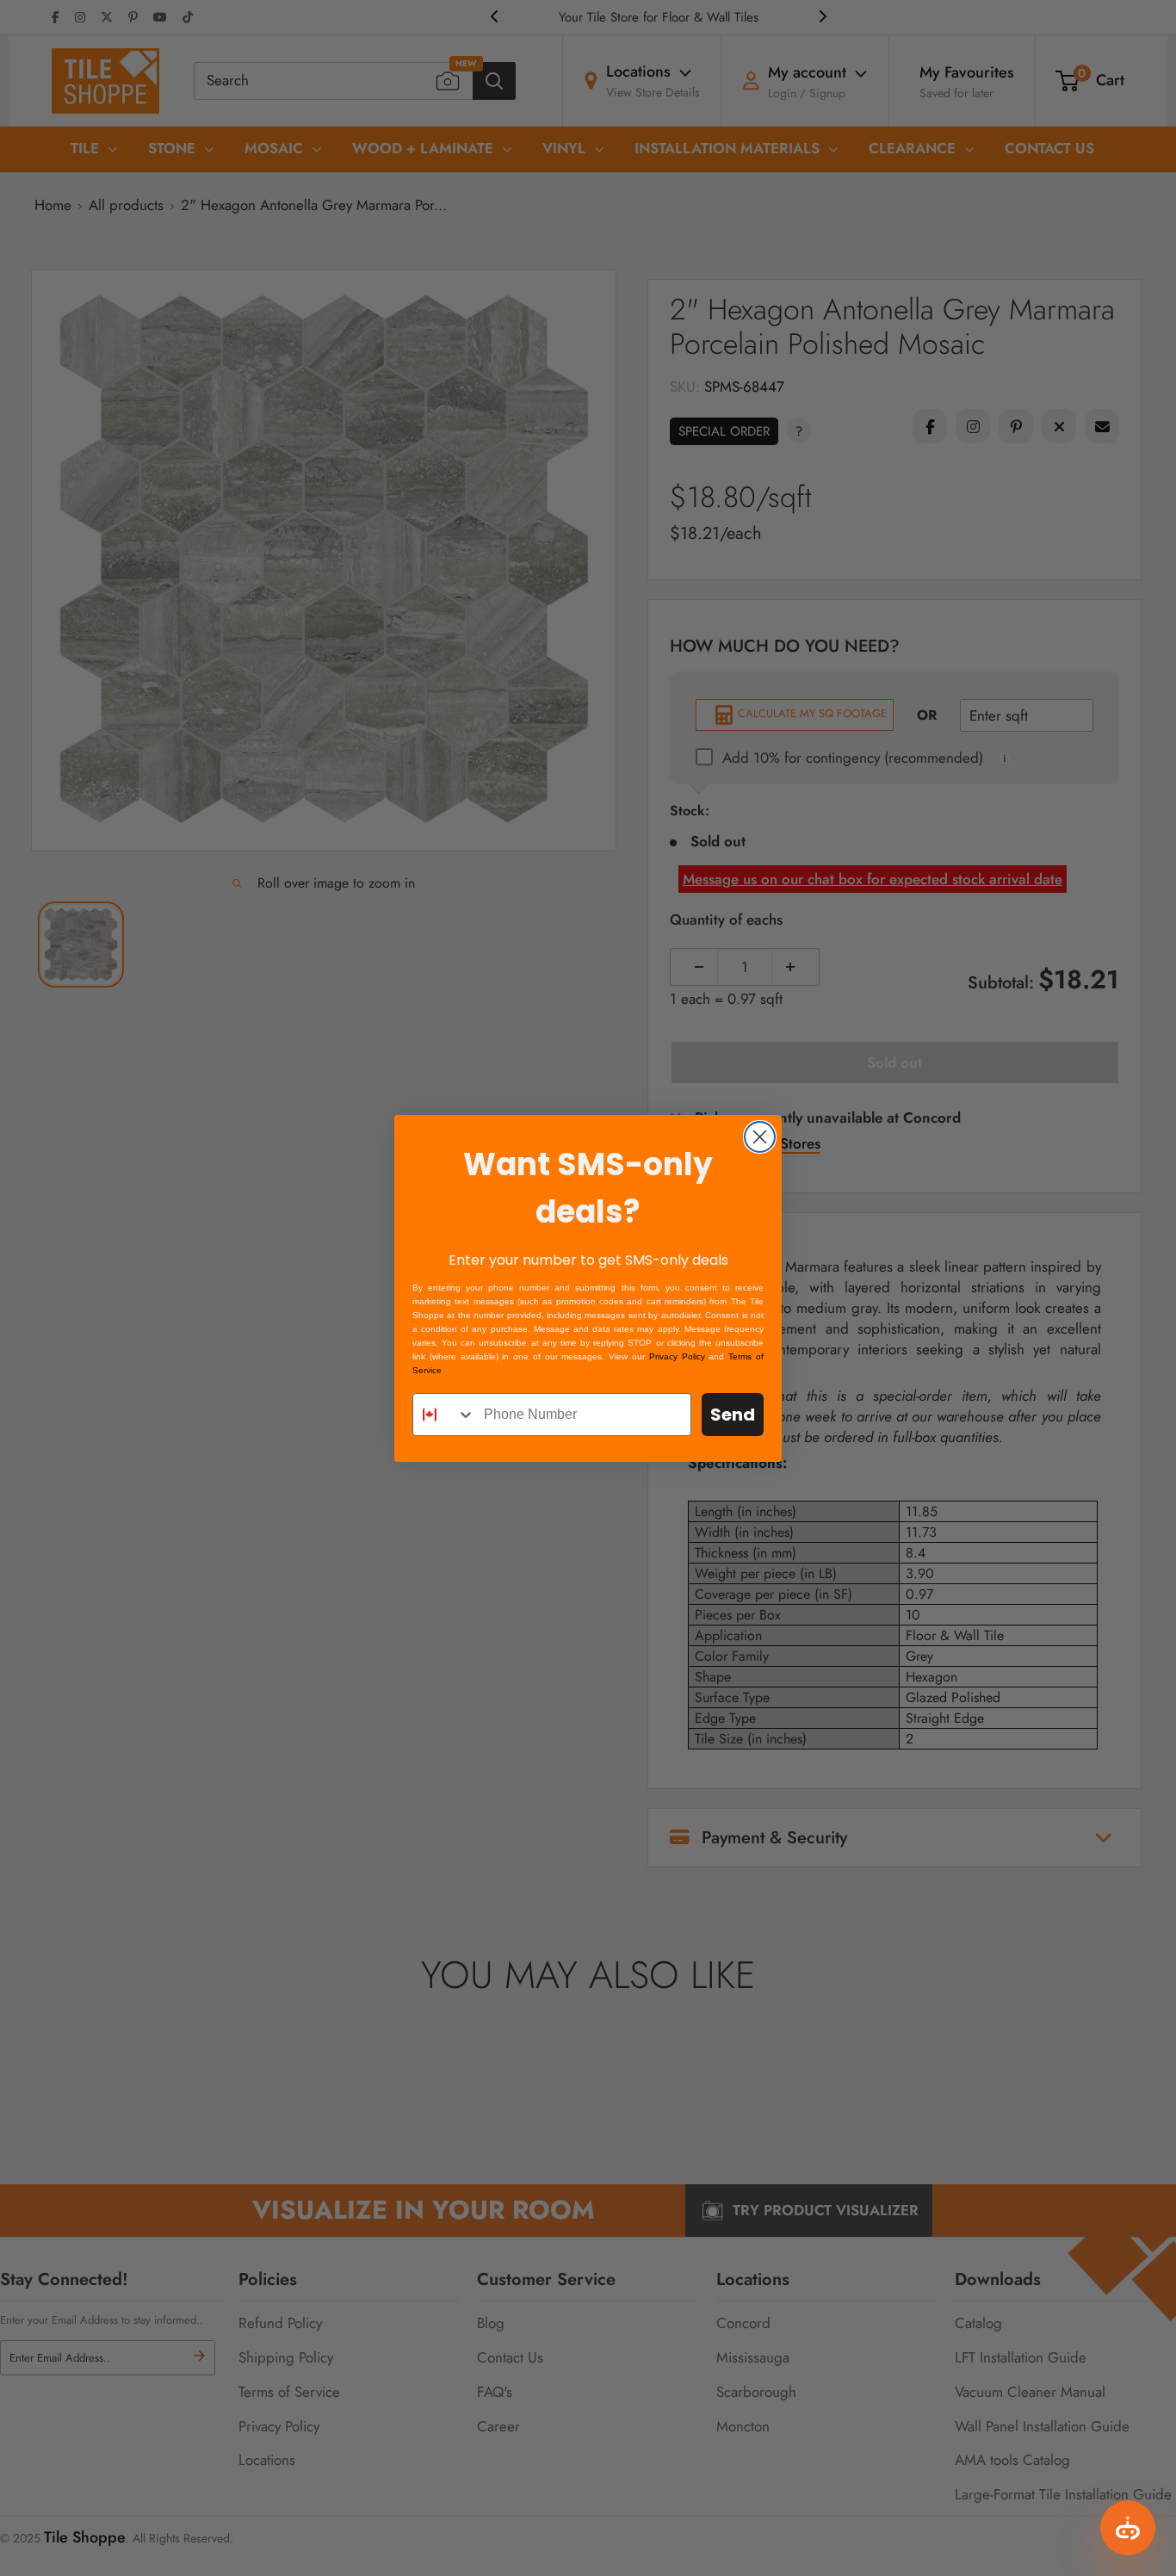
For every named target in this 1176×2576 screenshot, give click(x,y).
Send (733, 1415)
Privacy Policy (677, 1356)
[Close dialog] (760, 1137)
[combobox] (444, 1415)
